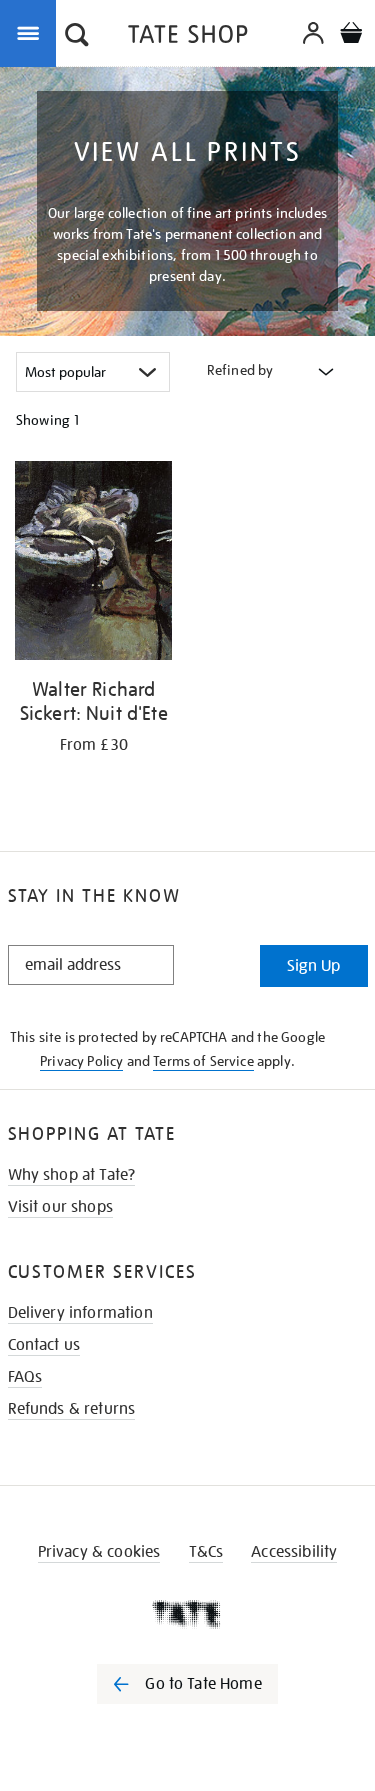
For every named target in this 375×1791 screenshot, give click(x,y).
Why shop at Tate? (72, 1175)
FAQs (25, 1377)
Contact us (44, 1345)
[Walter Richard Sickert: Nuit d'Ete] (94, 564)
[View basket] (351, 35)
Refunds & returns (72, 1409)
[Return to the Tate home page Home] (188, 37)
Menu (32, 32)
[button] (77, 37)
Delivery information (80, 1313)
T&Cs (206, 1552)
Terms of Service (203, 1061)
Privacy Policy (81, 1061)
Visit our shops (60, 1207)
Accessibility (294, 1552)
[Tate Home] (187, 1614)
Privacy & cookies (99, 1552)
